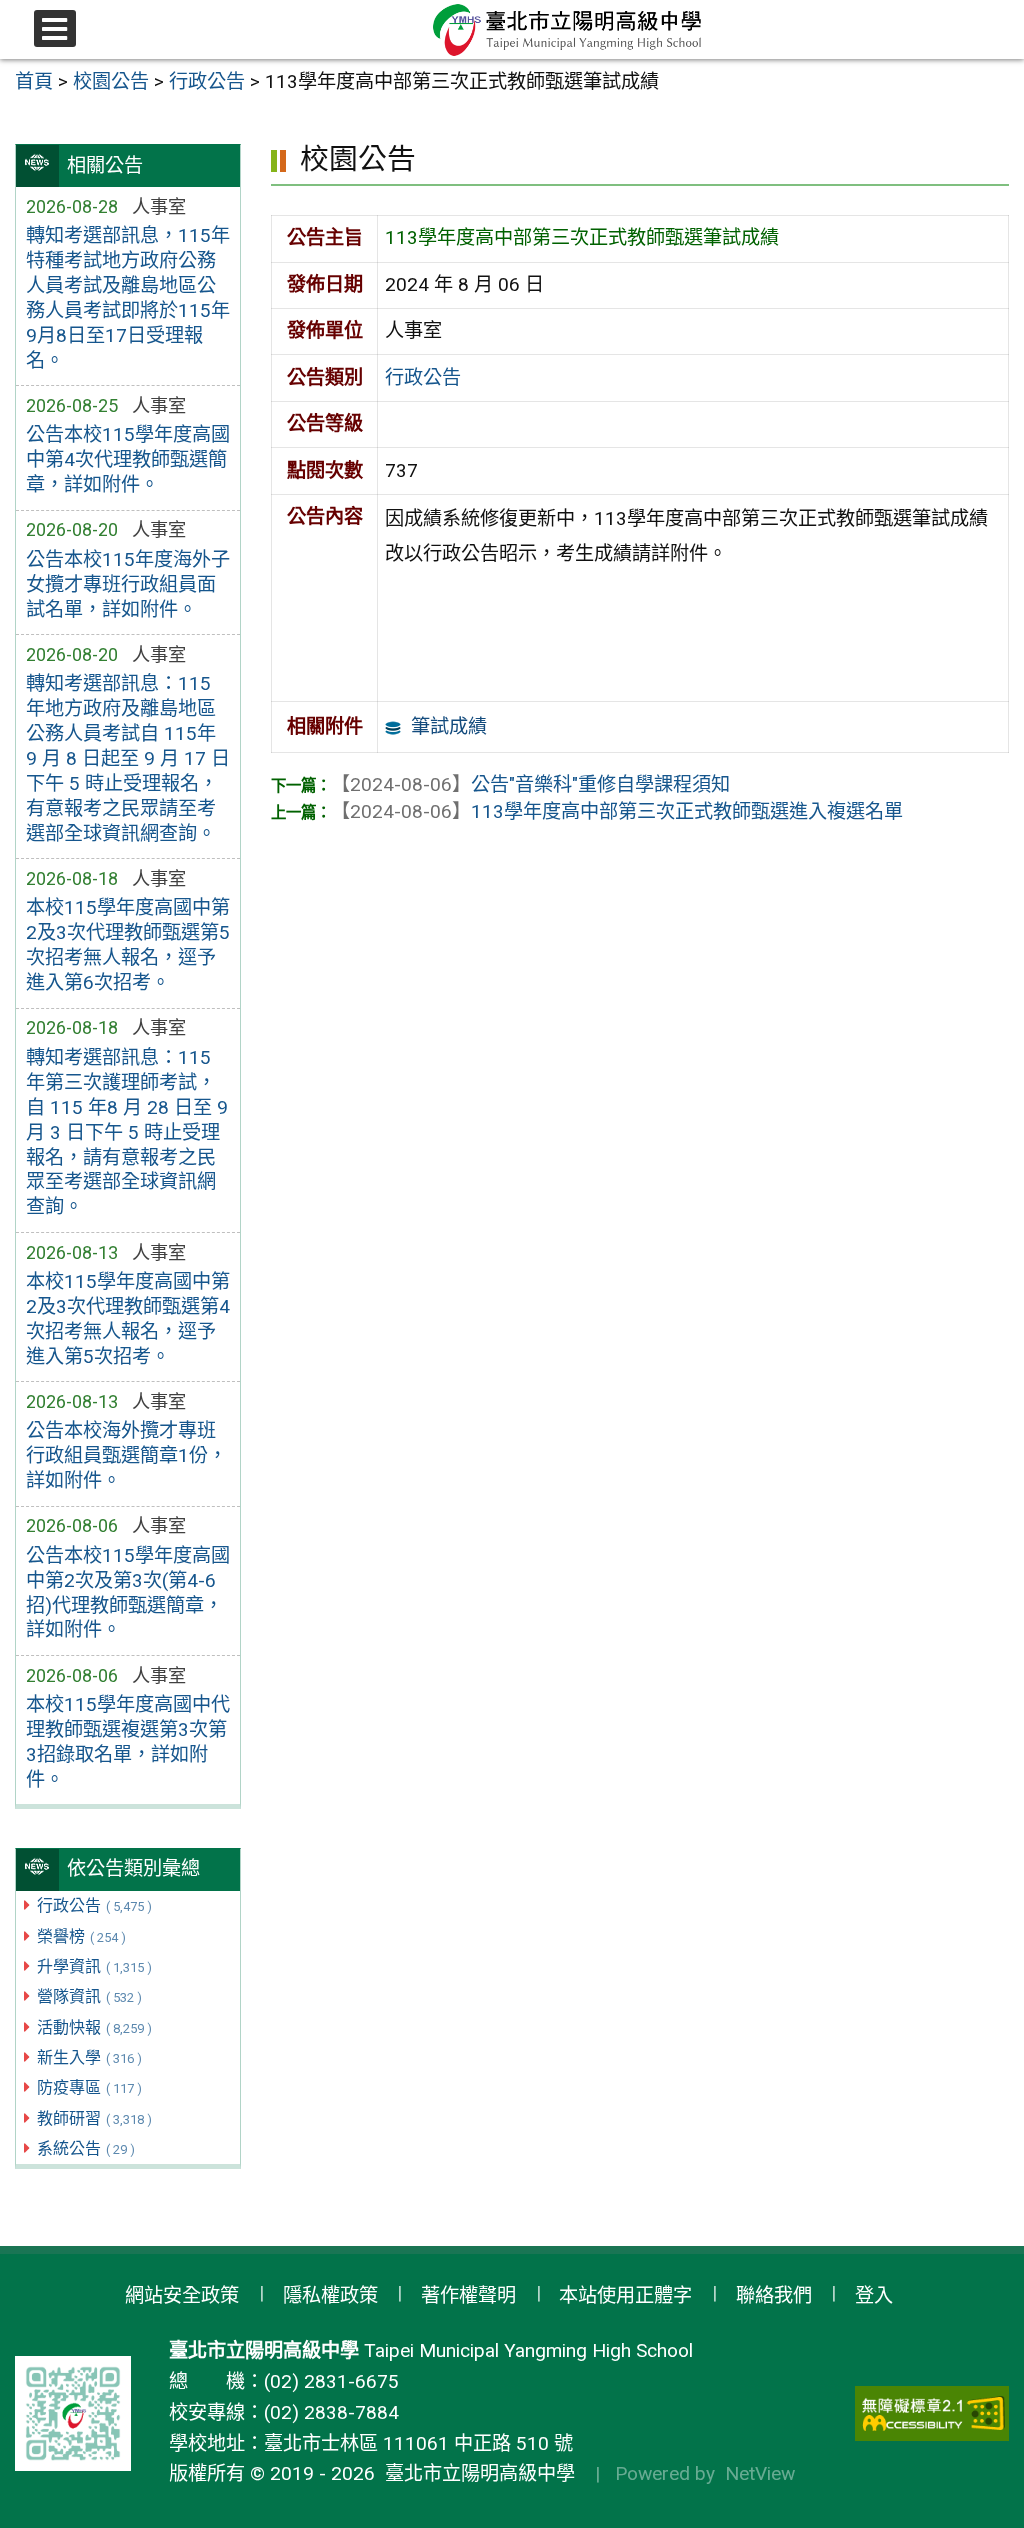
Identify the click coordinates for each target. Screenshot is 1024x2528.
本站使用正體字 (625, 2295)
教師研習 (94, 2118)
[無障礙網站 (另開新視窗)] (932, 2413)
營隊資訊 (89, 1996)
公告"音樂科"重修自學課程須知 (530, 784)
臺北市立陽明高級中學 (475, 2473)
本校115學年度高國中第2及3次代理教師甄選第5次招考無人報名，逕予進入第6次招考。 (128, 945)
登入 (874, 2295)
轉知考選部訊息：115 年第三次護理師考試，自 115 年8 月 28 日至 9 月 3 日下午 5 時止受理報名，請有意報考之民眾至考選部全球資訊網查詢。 (127, 1132)
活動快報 (94, 2027)
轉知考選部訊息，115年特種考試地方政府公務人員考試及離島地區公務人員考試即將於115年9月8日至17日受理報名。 (128, 298)
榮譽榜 (81, 1936)
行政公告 (94, 1905)
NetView (760, 2473)
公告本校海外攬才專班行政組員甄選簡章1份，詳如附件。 (126, 1455)
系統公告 (86, 2148)
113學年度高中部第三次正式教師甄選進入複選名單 (617, 811)
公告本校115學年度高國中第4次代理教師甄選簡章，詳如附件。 (128, 459)
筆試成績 (449, 726)
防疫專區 (89, 2087)
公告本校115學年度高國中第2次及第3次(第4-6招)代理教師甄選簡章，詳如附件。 (128, 1593)
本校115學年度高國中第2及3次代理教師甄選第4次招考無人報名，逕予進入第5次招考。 (128, 1319)
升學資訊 (94, 1966)
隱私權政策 (330, 2295)
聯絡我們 (774, 2295)
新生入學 (89, 2057)
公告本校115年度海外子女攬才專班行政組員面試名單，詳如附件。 (128, 584)
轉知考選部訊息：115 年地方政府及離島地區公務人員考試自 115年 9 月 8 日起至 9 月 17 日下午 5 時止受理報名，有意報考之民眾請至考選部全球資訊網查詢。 (128, 758)
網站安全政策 (182, 2295)
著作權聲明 (468, 2295)
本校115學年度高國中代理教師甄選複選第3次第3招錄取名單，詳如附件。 (128, 1742)
